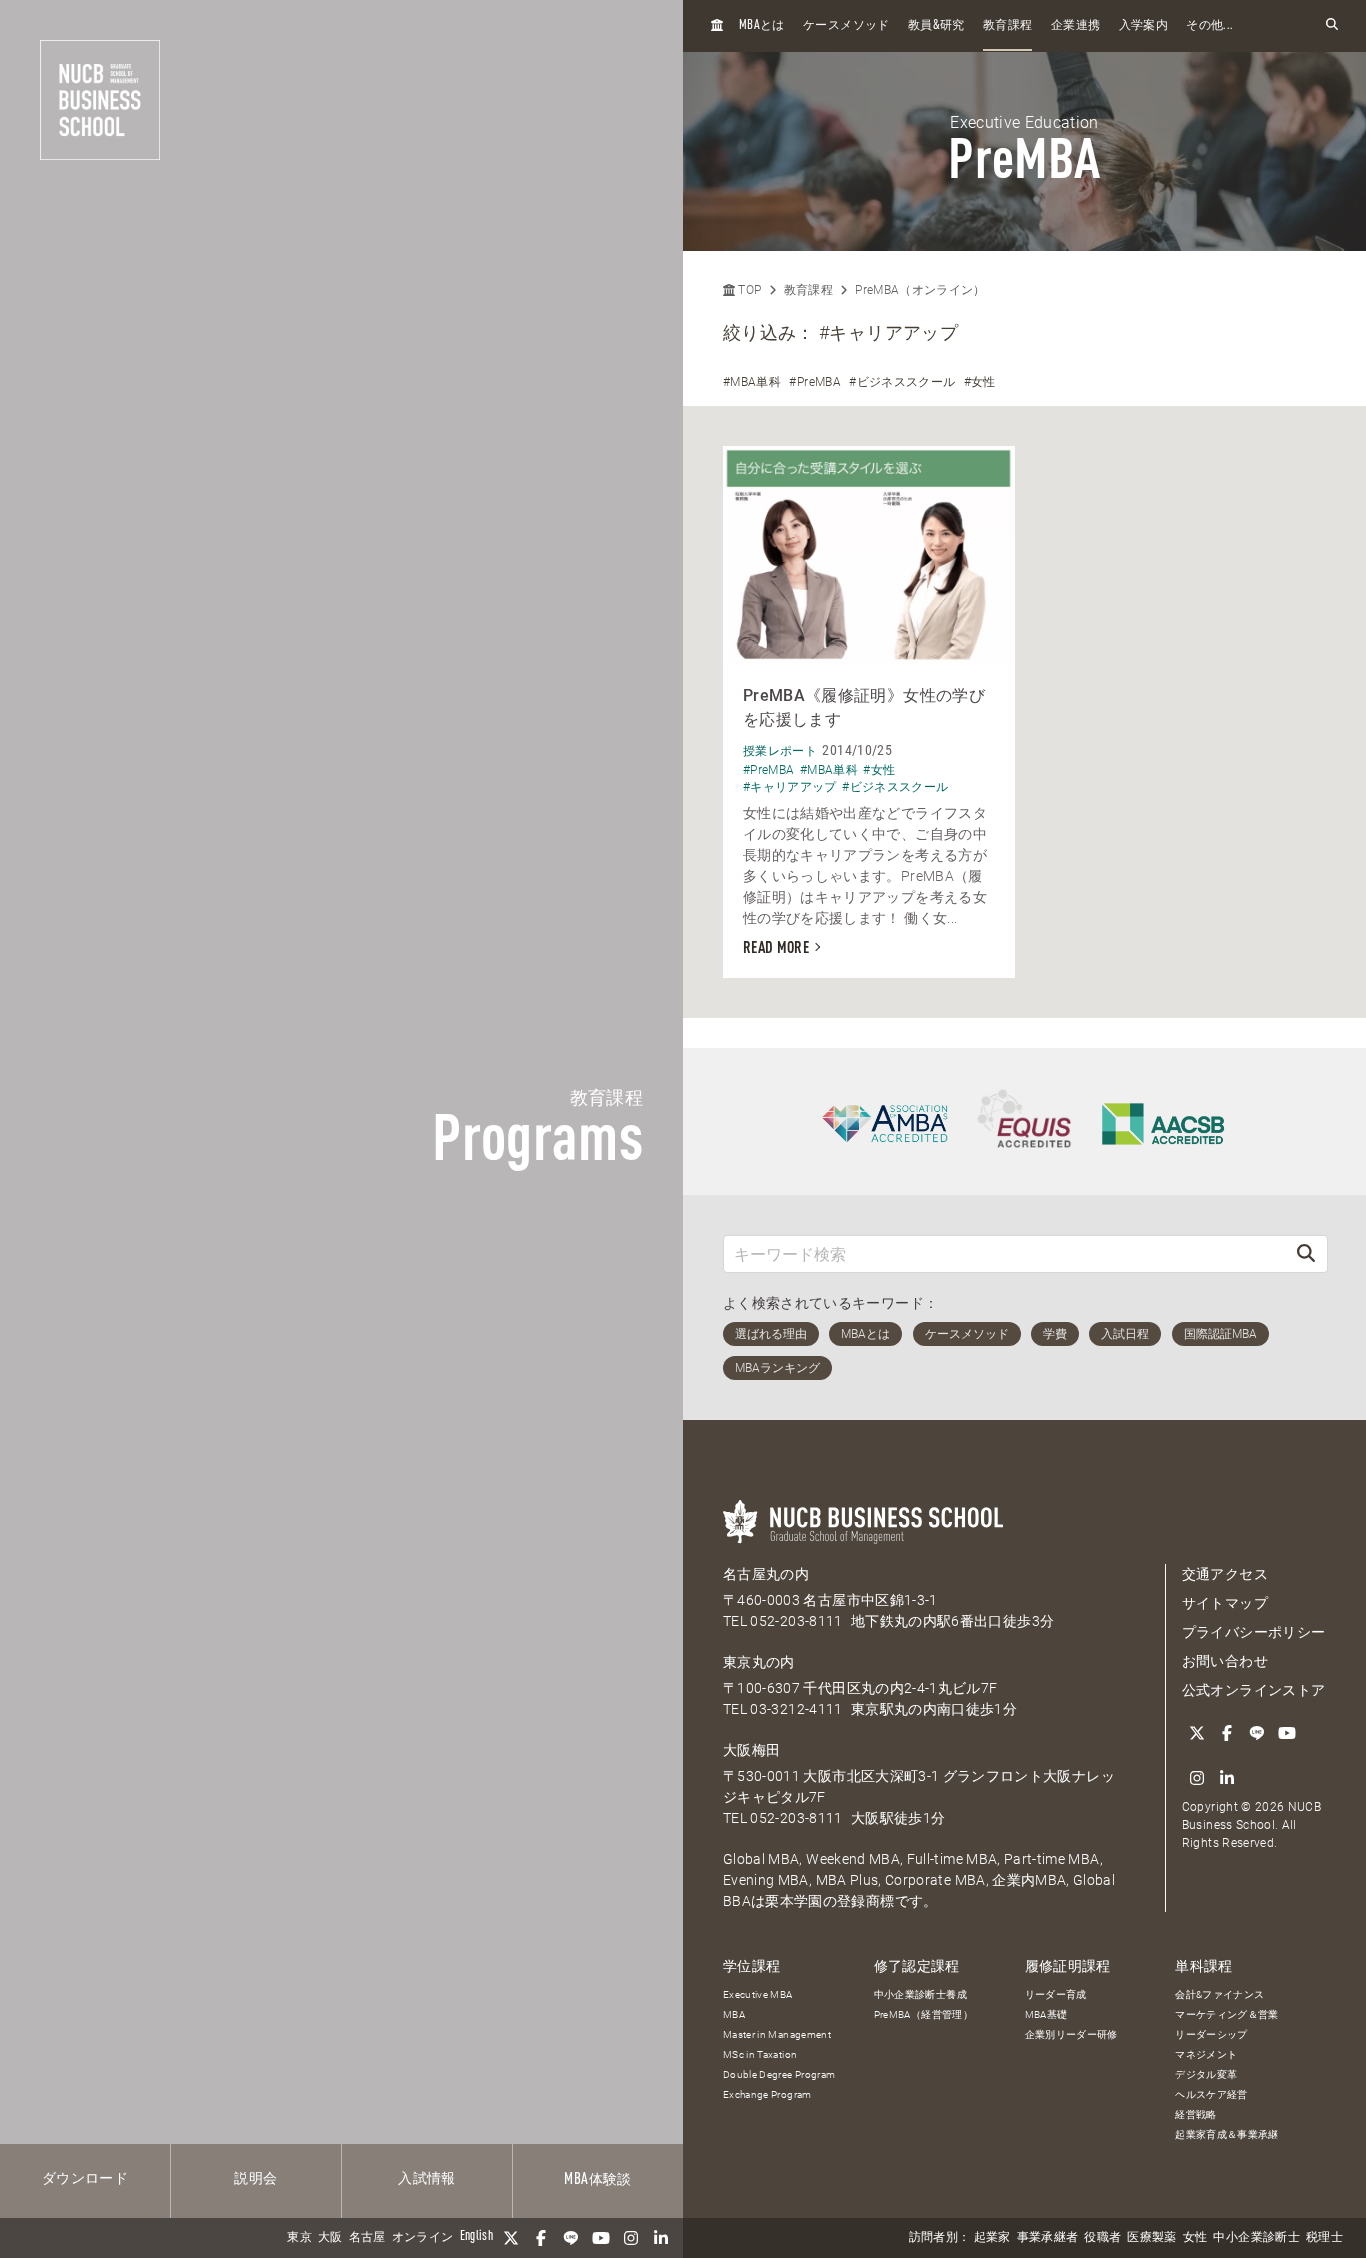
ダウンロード (85, 2179)
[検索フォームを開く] (1332, 25)
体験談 (597, 2180)
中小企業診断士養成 (920, 1994)
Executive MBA (758, 1994)
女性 (1195, 2238)
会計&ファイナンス (1219, 1994)
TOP (748, 290)
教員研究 (936, 25)
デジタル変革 (1206, 2074)
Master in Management (777, 2034)
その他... (1209, 26)
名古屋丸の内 (766, 1574)
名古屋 (367, 2238)
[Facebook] (541, 2238)
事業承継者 (1048, 2238)
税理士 (1324, 2238)
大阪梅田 (751, 1750)
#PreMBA (814, 382)
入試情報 (426, 2179)
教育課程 (1007, 26)
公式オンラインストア (1254, 1690)
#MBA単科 (752, 382)
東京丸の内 (759, 1662)
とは (762, 25)
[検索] (1306, 1253)
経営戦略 (1195, 2114)
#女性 (980, 382)
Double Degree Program (779, 2074)
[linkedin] (661, 2238)
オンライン (423, 2238)
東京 (299, 2238)
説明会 (255, 2179)
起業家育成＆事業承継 (1227, 2134)
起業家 (992, 2238)
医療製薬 (1151, 2238)
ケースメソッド (846, 26)
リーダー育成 (1056, 1994)
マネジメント (1206, 2054)
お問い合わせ (1225, 1661)
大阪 (330, 2238)
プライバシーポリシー (1254, 1632)
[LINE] (571, 2238)
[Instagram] (631, 2238)
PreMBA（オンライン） (920, 290)
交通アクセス (1225, 1574)
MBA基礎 (1046, 2014)
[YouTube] (601, 2238)
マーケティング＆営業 (1227, 2014)
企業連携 (1075, 26)
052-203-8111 (796, 1621)
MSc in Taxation (760, 2054)
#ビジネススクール (902, 382)
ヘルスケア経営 (1211, 2094)
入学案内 (1143, 26)
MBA (734, 2014)
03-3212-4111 (796, 1709)
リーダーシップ (1211, 2034)
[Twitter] (511, 2238)
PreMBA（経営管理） (923, 2014)
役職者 (1102, 2238)
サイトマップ (1225, 1603)
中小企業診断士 (1256, 2238)
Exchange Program (767, 2094)
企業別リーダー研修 (1071, 2034)
